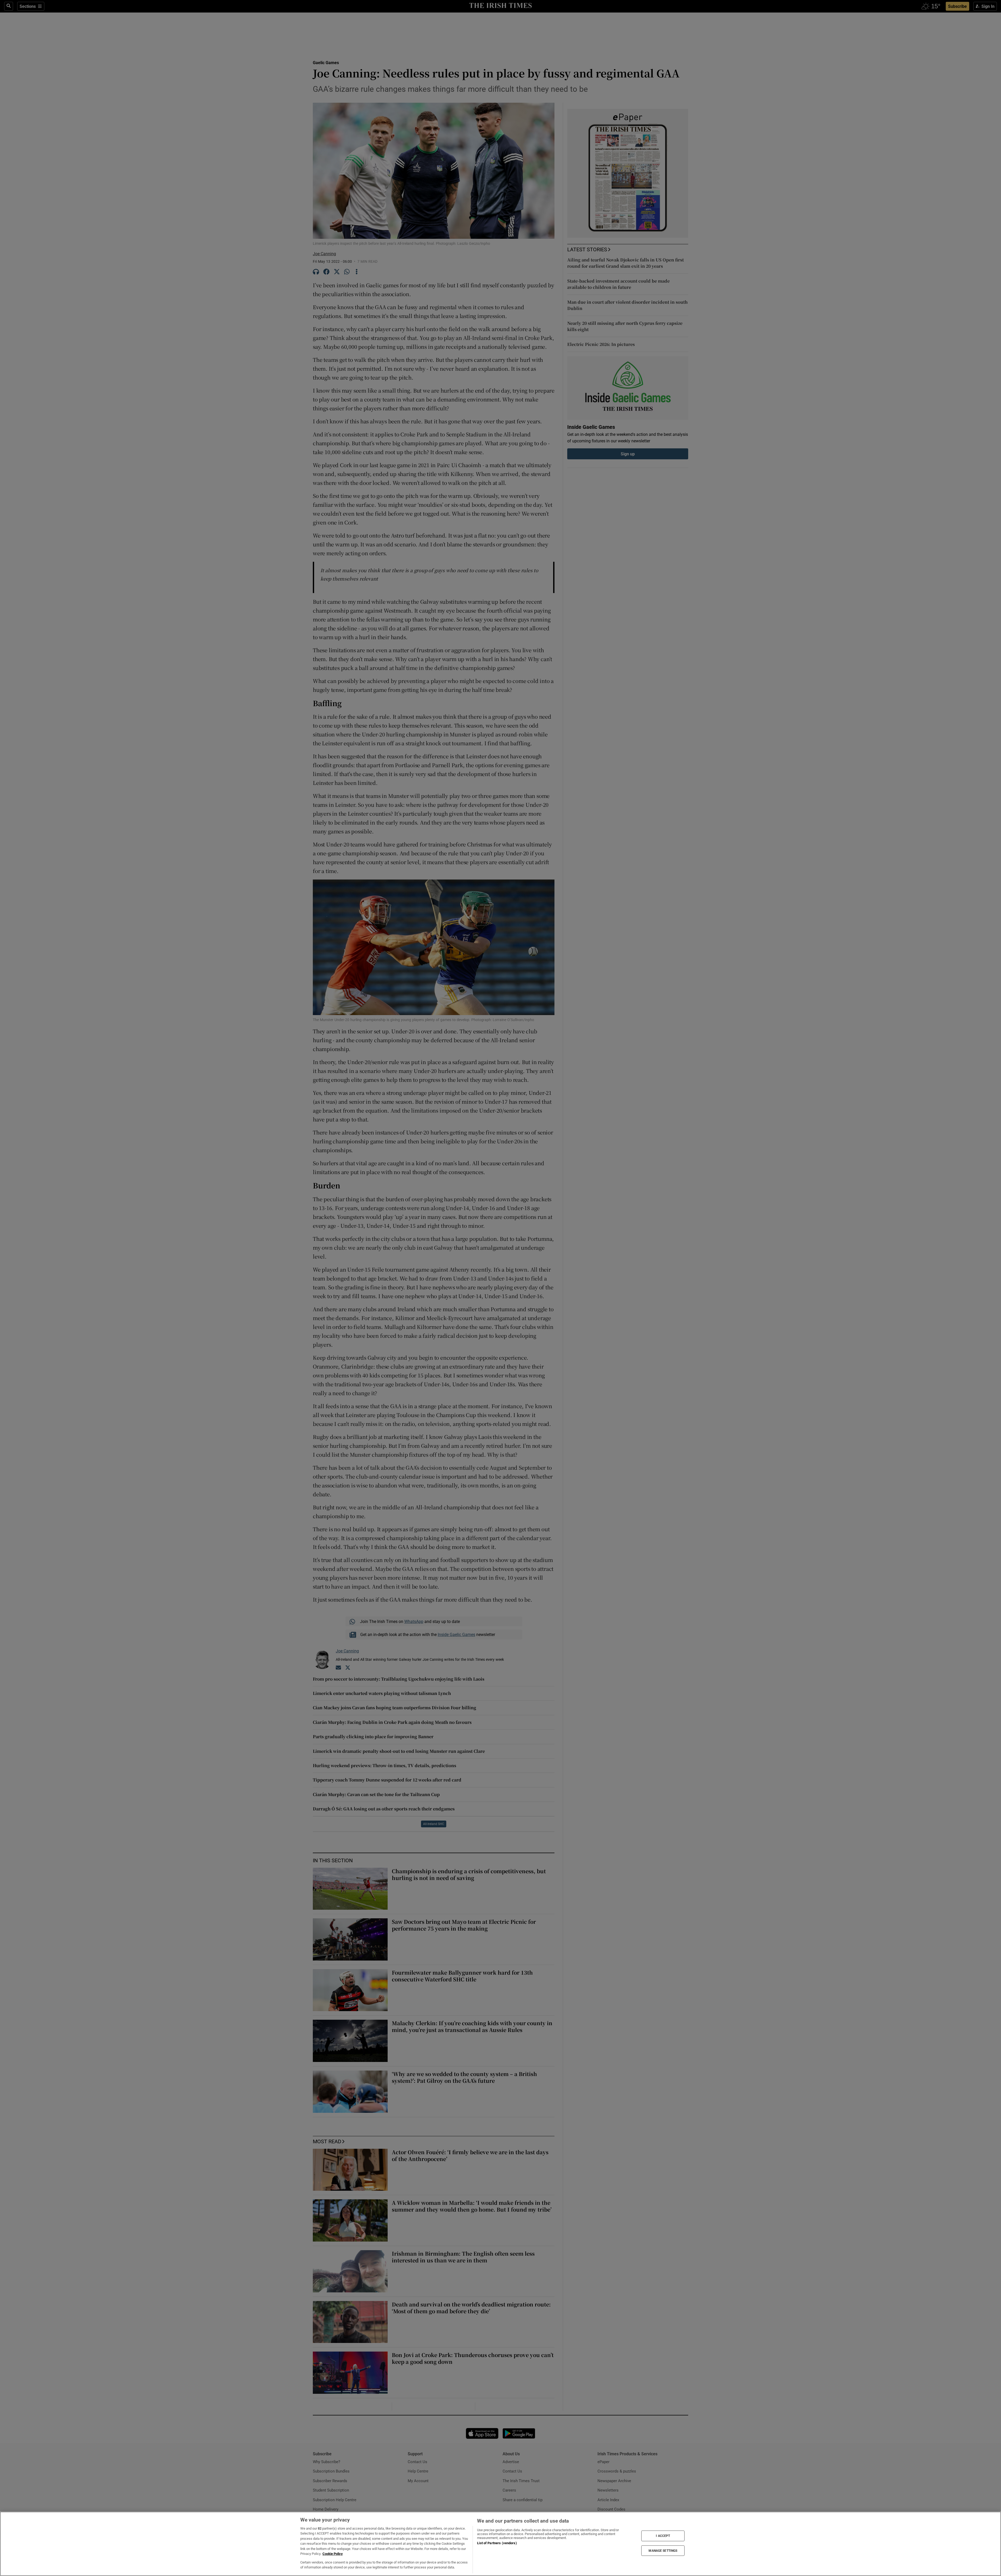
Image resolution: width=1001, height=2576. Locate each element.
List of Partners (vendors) (497, 2543)
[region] (500, 2544)
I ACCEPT (663, 2536)
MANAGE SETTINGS (663, 2550)
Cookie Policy (333, 2554)
